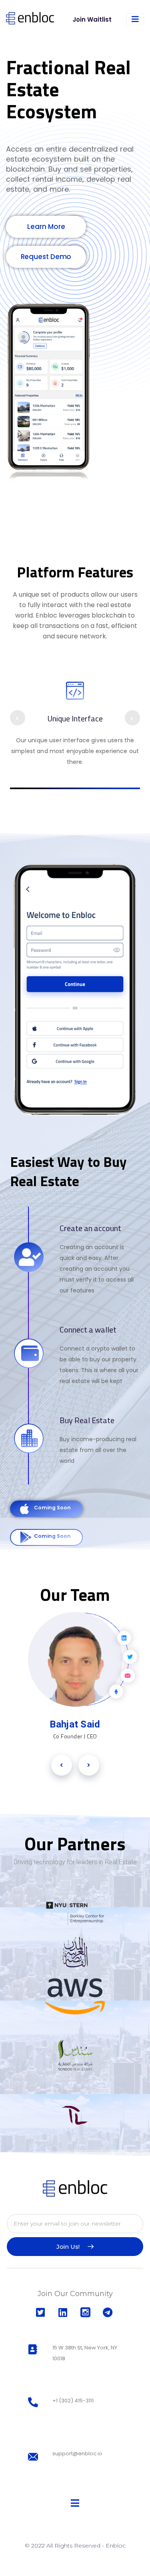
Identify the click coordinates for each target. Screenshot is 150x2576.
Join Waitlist (92, 19)
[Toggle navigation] (135, 19)
